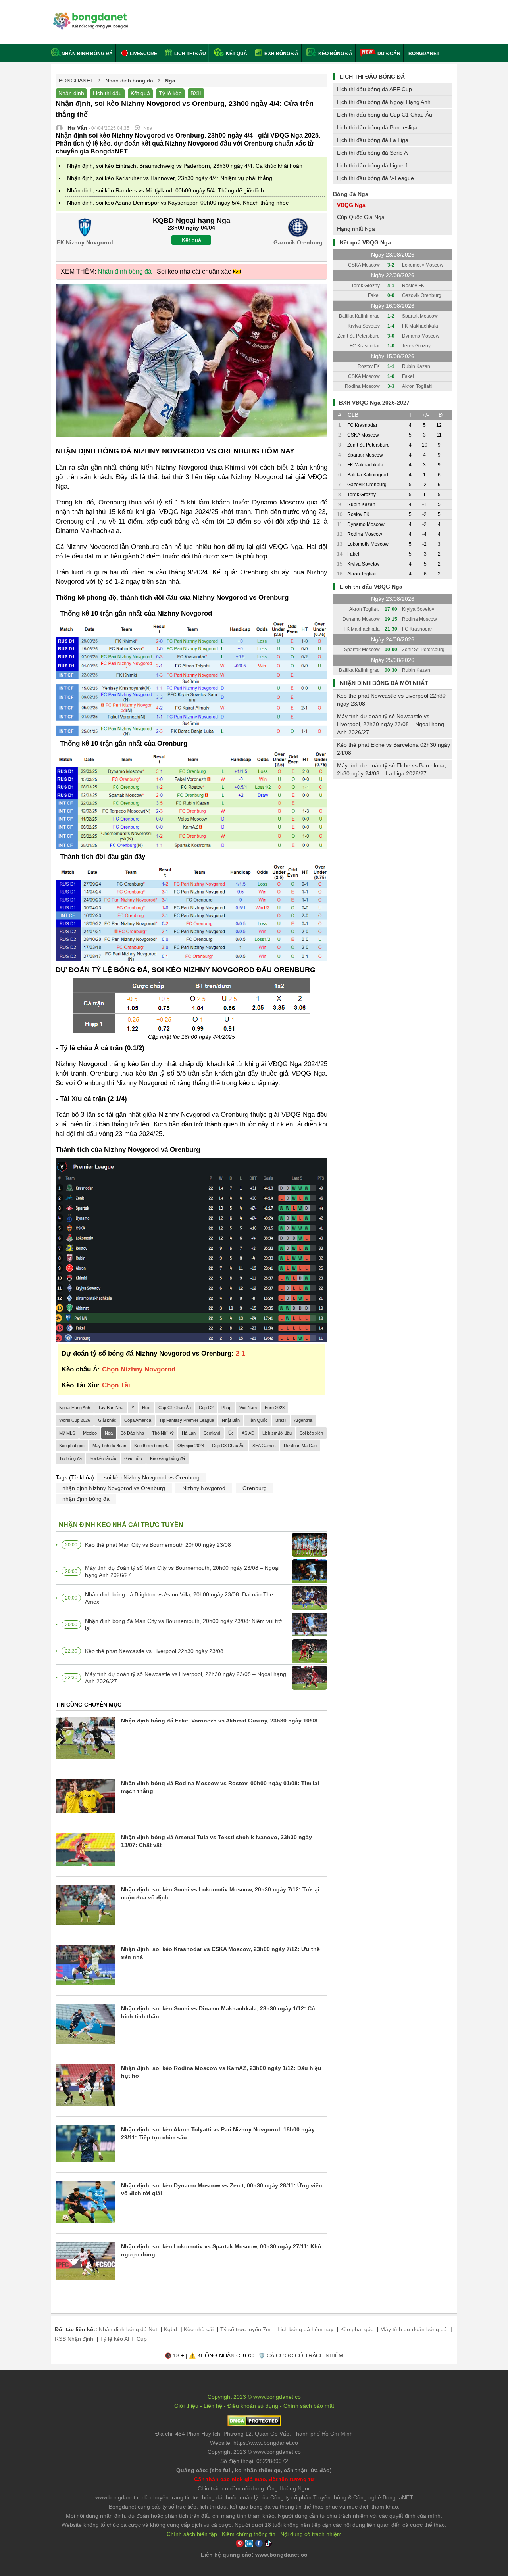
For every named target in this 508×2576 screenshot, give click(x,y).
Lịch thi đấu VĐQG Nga (371, 587)
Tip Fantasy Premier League (187, 1420)
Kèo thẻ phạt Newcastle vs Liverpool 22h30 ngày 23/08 (154, 1651)
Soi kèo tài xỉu (103, 1458)
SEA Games (264, 1446)
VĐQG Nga (351, 205)
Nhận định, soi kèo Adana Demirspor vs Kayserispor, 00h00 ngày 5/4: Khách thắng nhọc (178, 203)
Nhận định (71, 93)
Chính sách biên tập (192, 2534)
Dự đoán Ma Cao (300, 1446)
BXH (196, 93)
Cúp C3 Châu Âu (228, 1446)
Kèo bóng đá (335, 54)
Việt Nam (248, 1408)
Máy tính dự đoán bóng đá (414, 2329)
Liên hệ (213, 2406)
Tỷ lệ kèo (170, 93)
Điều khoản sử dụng (253, 2406)
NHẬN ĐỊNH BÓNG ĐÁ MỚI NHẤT (384, 683)
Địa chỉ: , (254, 2434)
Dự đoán (389, 54)
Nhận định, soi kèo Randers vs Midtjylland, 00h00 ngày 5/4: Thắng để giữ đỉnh (165, 190)
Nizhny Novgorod (204, 1488)
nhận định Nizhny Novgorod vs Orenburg (114, 1488)
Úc (231, 1433)
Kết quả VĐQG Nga (365, 242)
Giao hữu (133, 1458)
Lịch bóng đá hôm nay (305, 2329)
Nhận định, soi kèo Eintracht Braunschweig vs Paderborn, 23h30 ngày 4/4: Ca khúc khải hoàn (185, 166)
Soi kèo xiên (311, 1433)
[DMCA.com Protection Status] (254, 2424)
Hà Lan (189, 1433)
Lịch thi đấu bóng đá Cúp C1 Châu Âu (385, 115)
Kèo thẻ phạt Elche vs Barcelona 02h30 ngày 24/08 (394, 749)
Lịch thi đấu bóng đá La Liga (373, 140)
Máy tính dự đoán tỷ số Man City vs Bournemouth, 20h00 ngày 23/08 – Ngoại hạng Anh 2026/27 (182, 1571)
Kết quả (236, 54)
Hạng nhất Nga (356, 229)
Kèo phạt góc (72, 1446)
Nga (109, 1433)
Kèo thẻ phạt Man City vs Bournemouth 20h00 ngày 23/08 (158, 1545)
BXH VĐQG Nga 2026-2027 (374, 403)
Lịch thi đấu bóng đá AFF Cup (374, 89)
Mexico (90, 1433)
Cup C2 (206, 1408)
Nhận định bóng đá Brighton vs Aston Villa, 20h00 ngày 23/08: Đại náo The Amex (179, 1598)
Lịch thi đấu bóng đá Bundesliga (377, 127)
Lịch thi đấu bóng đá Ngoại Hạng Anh (384, 102)
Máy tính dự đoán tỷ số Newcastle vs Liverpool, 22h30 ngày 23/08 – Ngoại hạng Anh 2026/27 (186, 1678)
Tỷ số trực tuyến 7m (245, 2329)
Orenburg (255, 1488)
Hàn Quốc (258, 1420)
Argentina (303, 1420)
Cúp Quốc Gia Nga (361, 217)
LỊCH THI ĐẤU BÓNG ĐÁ (372, 77)
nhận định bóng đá (86, 1499)
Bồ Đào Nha (132, 1433)
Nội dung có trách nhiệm (311, 2534)
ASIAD (248, 1433)
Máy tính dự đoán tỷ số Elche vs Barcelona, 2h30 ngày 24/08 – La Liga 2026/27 (392, 769)
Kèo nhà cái (199, 2329)
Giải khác (107, 1420)
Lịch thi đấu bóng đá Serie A (372, 153)
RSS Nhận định (74, 2339)
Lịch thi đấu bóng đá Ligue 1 (373, 165)
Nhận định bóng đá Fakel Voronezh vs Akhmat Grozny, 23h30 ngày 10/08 (219, 1721)
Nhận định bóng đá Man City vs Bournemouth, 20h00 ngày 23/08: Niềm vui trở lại (184, 1625)
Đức (146, 1408)
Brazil (281, 1420)
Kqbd (170, 2329)
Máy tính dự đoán (109, 1446)
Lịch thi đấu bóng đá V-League (375, 178)
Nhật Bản (231, 1420)
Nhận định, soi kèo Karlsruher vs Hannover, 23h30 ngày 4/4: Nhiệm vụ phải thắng (170, 178)
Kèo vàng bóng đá (167, 1458)
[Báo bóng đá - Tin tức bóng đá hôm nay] (89, 16)
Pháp (226, 1408)
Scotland (212, 1433)
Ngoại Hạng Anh (75, 1408)
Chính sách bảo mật (309, 2406)
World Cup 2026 (75, 1420)
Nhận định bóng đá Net (128, 2329)
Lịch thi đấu (190, 54)
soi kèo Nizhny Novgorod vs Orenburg (152, 1477)
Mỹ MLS (67, 1433)
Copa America (138, 1420)
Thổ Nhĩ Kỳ (163, 1433)
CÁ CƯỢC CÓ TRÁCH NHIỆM (305, 2355)
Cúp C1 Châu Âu (175, 1408)
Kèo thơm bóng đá (152, 1446)
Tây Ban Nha (111, 1408)
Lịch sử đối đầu (277, 1433)
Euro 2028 (275, 1408)
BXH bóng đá (281, 54)
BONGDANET (424, 54)
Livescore (143, 54)
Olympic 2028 (191, 1446)
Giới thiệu (186, 2406)
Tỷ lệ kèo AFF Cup (123, 2339)
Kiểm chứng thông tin (249, 2534)
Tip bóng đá (70, 1458)
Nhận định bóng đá (87, 54)
